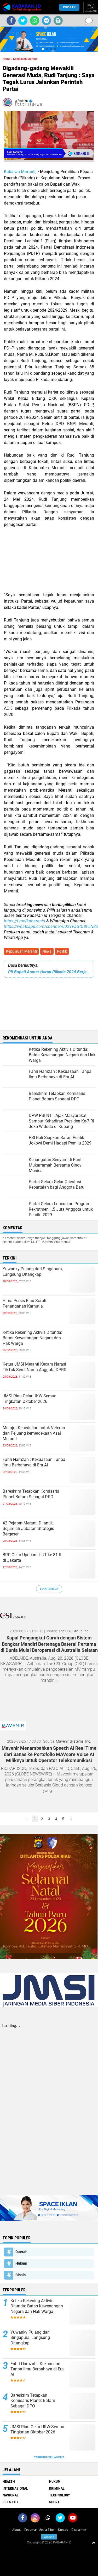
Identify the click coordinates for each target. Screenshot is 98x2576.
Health (9, 2481)
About (17, 2530)
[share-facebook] (11, 21)
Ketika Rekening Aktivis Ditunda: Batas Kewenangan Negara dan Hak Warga (32, 1338)
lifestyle (11, 2502)
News (47, 951)
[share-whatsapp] (35, 21)
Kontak (63, 2530)
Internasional (15, 2488)
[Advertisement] (49, 563)
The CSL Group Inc (73, 1631)
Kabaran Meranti (20, 172)
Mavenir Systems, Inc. (73, 1741)
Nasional (11, 2495)
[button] (43, 49)
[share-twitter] (23, 21)
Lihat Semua (49, 1589)
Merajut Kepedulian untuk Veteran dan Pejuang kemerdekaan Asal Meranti (34, 1433)
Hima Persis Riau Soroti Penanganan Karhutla (24, 1303)
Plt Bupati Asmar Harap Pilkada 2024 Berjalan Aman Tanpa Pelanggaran (49, 972)
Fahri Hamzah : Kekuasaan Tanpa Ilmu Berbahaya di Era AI (34, 1462)
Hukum (21, 2263)
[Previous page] (27, 1819)
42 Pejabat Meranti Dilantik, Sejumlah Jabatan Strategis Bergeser (28, 1529)
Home (7, 59)
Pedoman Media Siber (39, 2530)
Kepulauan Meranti (21, 951)
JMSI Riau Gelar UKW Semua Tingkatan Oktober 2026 (30, 1399)
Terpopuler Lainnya (49, 2457)
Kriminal (57, 2488)
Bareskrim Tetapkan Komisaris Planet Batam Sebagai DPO (31, 1494)
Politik (62, 951)
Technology (60, 2495)
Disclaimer (79, 2530)
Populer (69, 7)
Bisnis (21, 2275)
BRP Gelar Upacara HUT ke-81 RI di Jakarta (33, 1558)
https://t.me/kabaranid (25, 921)
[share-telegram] (46, 21)
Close (49, 2537)
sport (54, 2502)
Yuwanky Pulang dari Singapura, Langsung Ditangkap (33, 1272)
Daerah (21, 2252)
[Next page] (71, 1819)
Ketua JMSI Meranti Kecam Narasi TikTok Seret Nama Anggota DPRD (35, 1367)
